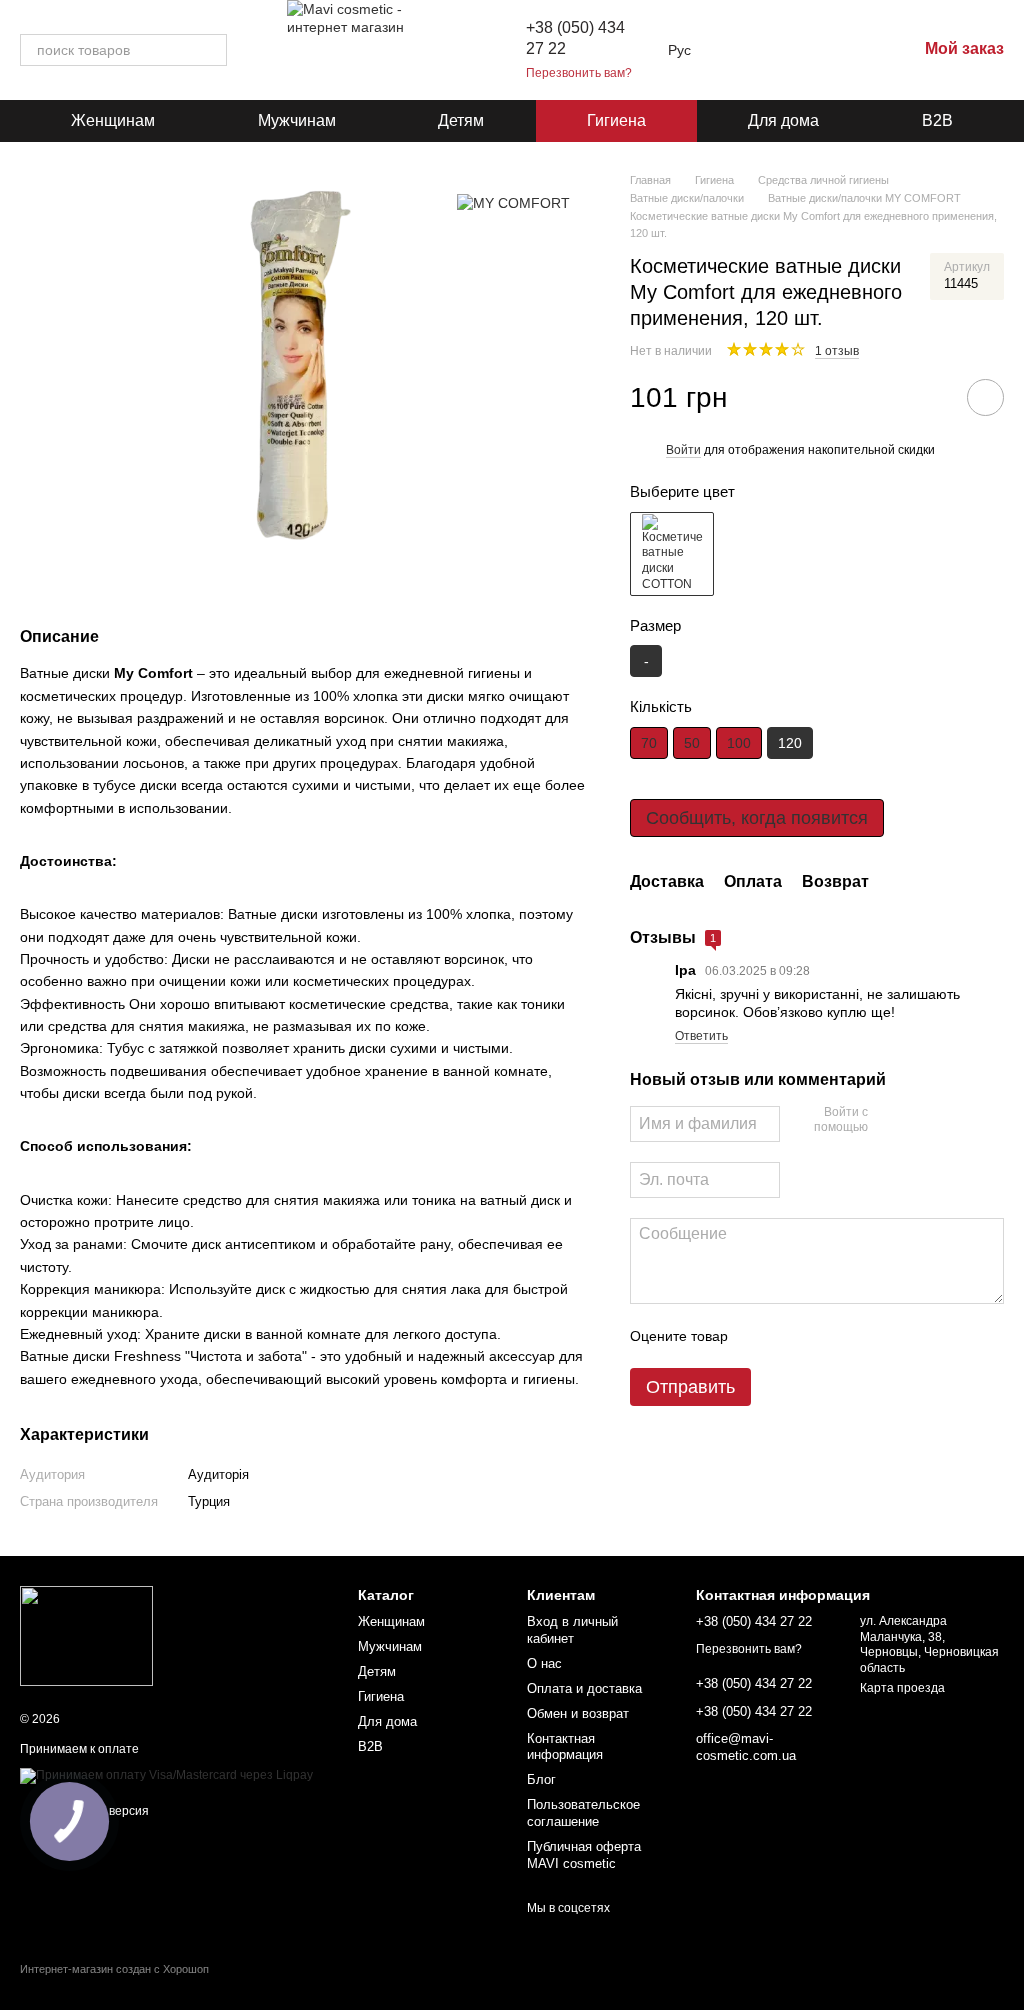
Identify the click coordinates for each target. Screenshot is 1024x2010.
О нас (544, 1663)
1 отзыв (837, 351)
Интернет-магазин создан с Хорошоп (114, 1969)
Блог (541, 1779)
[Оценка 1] (761, 1336)
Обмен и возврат (578, 1713)
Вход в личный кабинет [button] (572, 1630)
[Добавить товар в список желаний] (985, 397)
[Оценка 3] (825, 1336)
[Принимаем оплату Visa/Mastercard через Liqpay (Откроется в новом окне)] (166, 1775)
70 (649, 743)
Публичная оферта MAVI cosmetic (584, 1855)
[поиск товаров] (211, 50)
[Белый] (672, 554)
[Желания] (797, 50)
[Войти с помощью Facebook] (890, 1121)
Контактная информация (565, 1747)
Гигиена (616, 120)
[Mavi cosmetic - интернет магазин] (86, 1635)
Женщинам (113, 120)
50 (692, 743)
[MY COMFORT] (513, 201)
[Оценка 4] (857, 1336)
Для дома (783, 120)
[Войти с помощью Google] (922, 1121)
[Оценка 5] (889, 1336)
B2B (937, 120)
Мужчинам (297, 120)
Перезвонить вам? (579, 73)
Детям (461, 120)
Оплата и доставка (584, 1688)
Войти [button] (683, 450)
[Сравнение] (849, 50)
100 (739, 743)
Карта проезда (902, 1688)
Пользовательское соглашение (583, 1813)
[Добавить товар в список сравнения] (929, 397)
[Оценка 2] (793, 1336)
